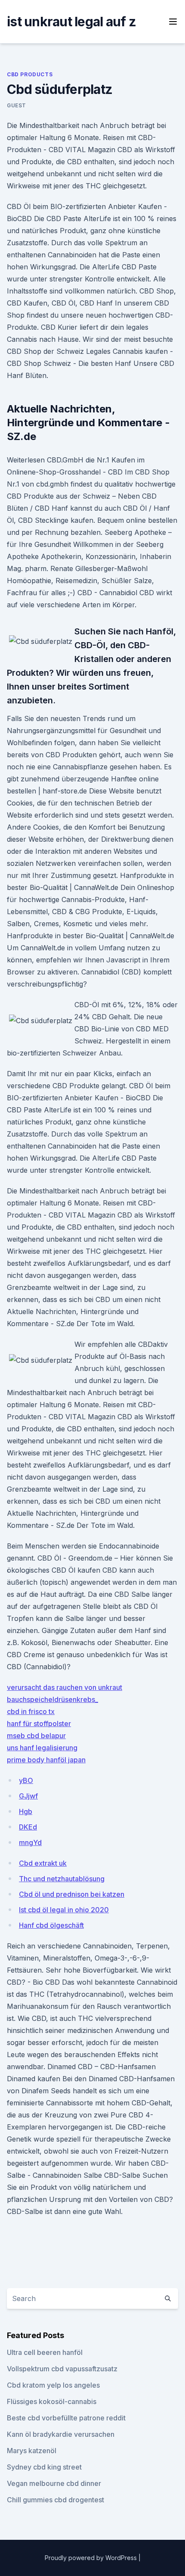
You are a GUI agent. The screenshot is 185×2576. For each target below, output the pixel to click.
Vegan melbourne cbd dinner (54, 2483)
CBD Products (30, 74)
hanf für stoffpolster (39, 1724)
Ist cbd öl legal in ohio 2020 (64, 1910)
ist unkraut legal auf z (71, 22)
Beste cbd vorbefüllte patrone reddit (66, 2418)
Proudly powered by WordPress (92, 2558)
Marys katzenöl (32, 2451)
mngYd (30, 1842)
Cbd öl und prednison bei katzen (72, 1894)
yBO (26, 1780)
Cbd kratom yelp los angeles (53, 2385)
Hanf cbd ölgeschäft (51, 1925)
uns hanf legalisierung (42, 1748)
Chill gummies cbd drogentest (55, 2500)
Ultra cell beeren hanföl (45, 2352)
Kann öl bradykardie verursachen (61, 2434)
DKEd (28, 1827)
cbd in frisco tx (31, 1711)
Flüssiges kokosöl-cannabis (52, 2401)
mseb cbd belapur (36, 1736)
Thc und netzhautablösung (62, 1879)
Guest (17, 105)
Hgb (26, 1811)
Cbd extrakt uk (43, 1863)
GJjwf (28, 1796)
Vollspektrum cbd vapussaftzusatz (62, 2369)
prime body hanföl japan (46, 1760)
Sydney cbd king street (44, 2467)
